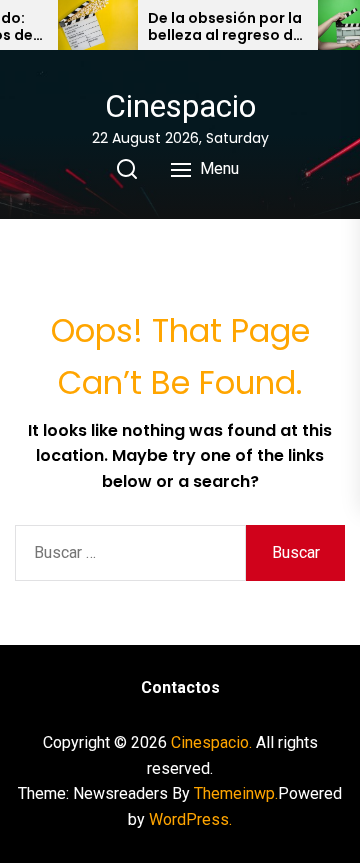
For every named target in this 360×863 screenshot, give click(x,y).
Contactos (180, 687)
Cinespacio (180, 106)
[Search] (127, 169)
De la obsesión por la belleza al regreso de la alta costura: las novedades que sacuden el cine (225, 27)
